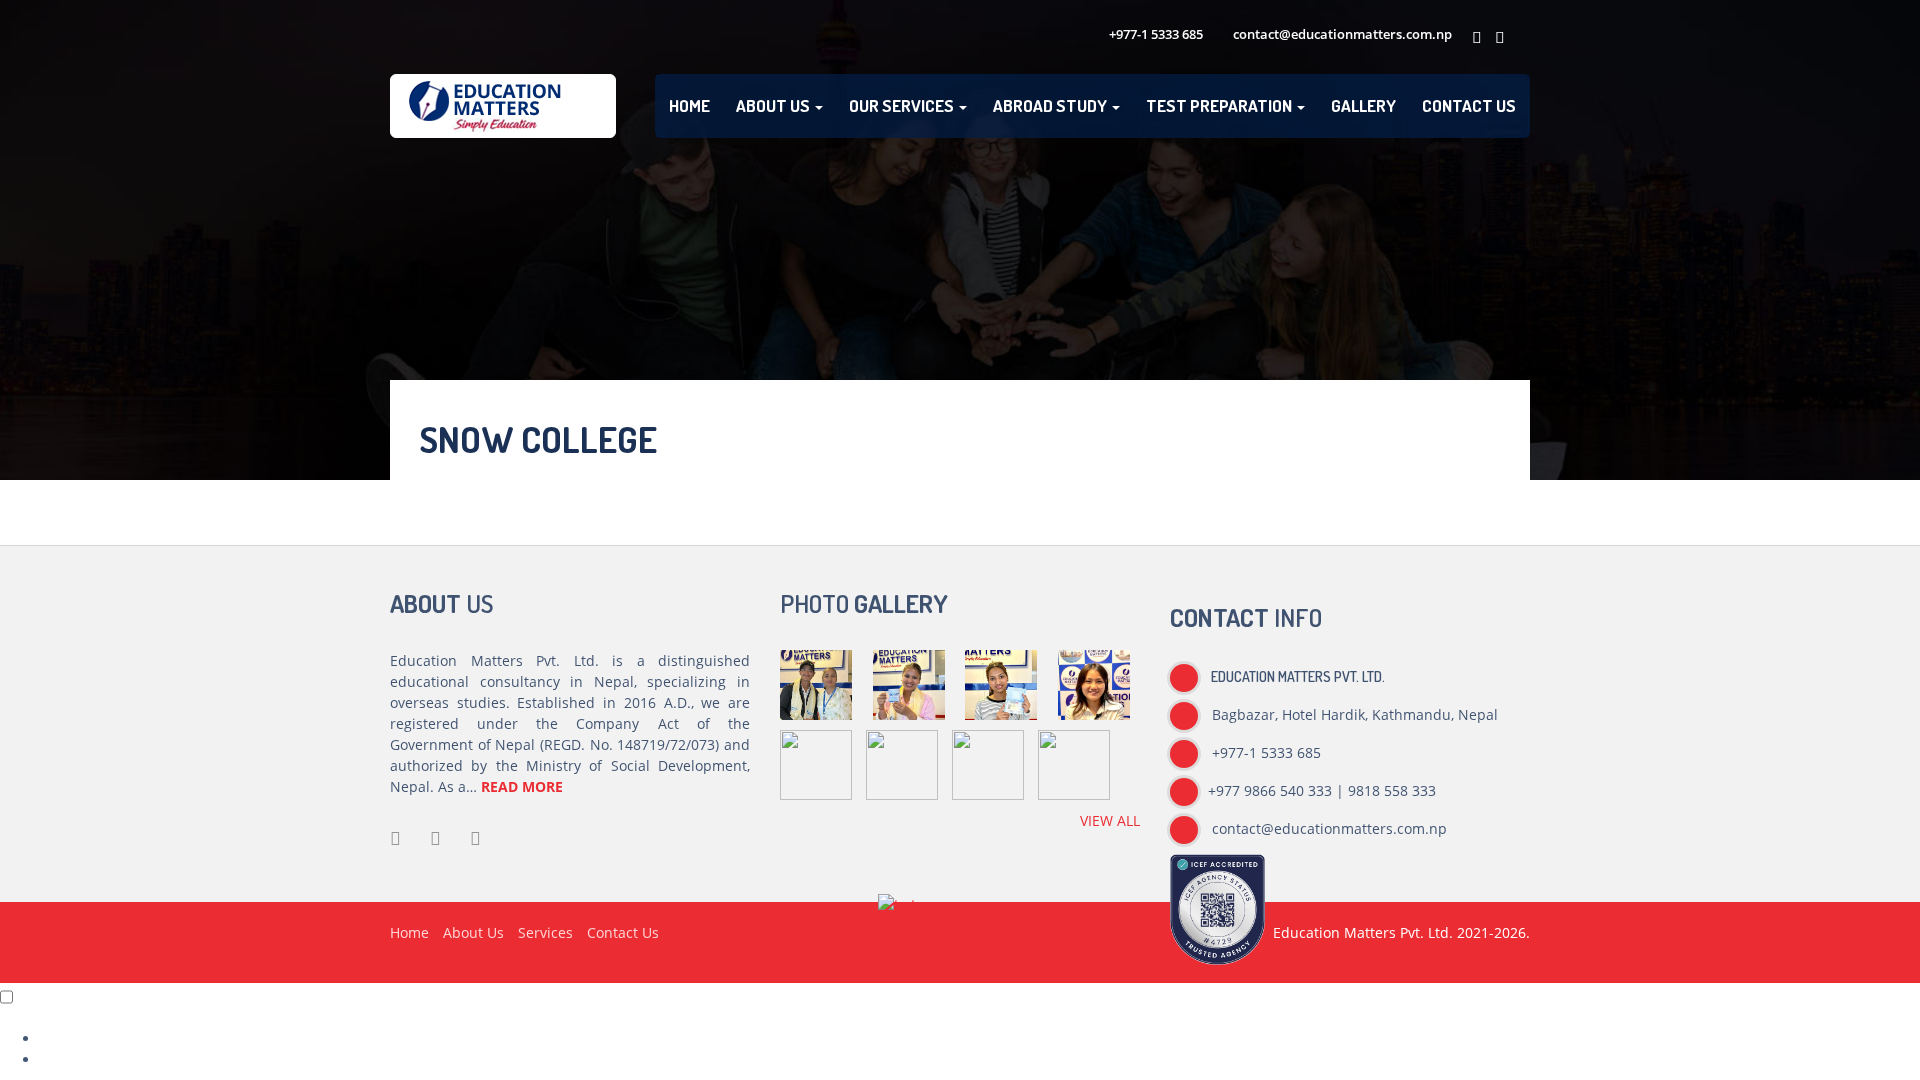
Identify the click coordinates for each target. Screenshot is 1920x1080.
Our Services (903, 105)
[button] (905, 912)
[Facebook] (1473, 38)
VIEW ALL (1110, 820)
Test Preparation (1220, 105)
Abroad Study (1051, 105)
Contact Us (1469, 105)
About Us (774, 105)
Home (689, 105)
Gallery (1363, 105)
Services (545, 932)
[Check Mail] (1519, 38)
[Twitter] (1496, 38)
